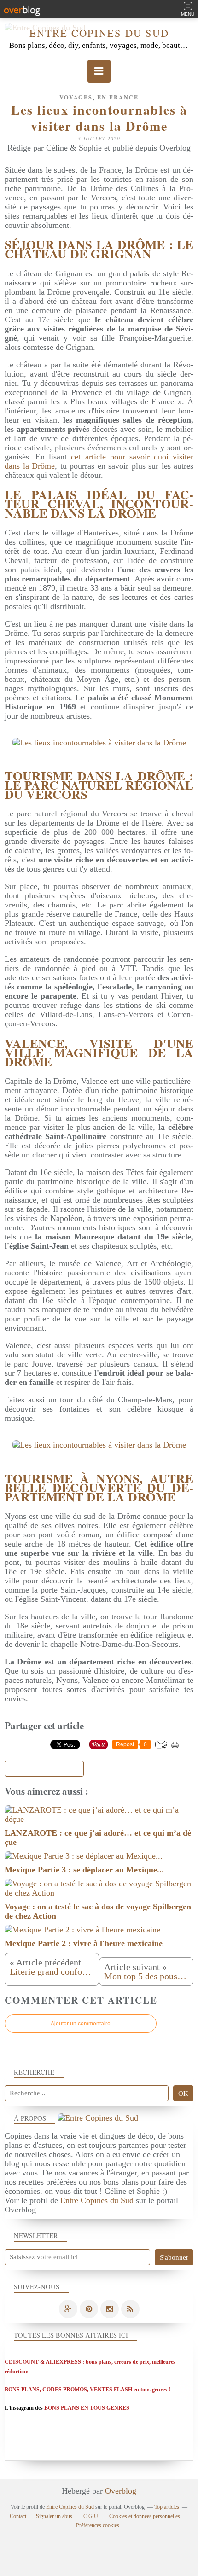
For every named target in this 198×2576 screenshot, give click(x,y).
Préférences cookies (98, 2525)
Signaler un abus (55, 2516)
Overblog (121, 2491)
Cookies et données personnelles (145, 2516)
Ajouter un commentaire (81, 2024)
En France (118, 97)
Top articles (167, 2507)
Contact (18, 2516)
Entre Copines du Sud (99, 33)
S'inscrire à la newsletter (44, 1769)
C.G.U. (91, 2516)
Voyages (76, 97)
